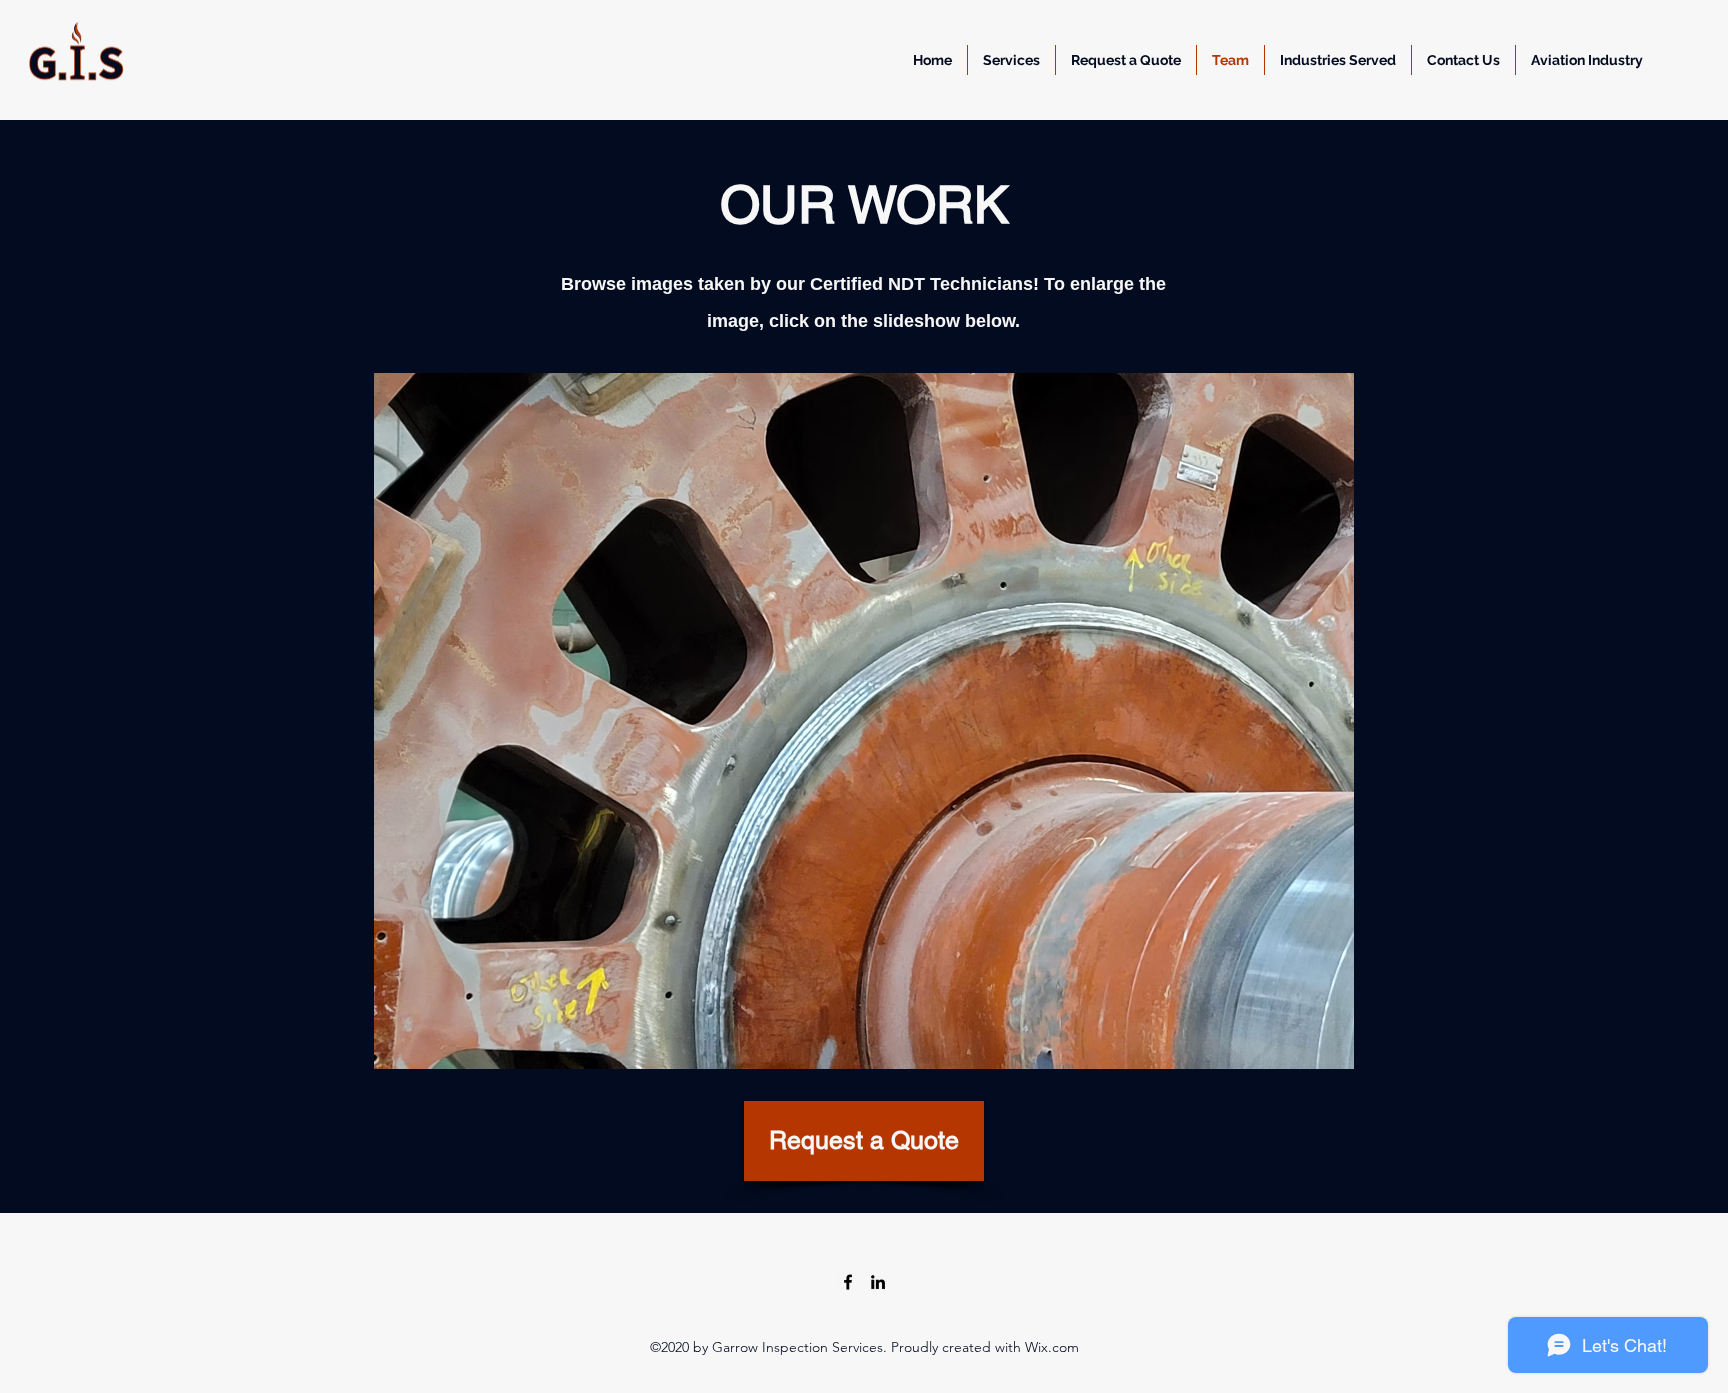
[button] (1126, 60)
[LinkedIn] (878, 1282)
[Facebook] (848, 1282)
